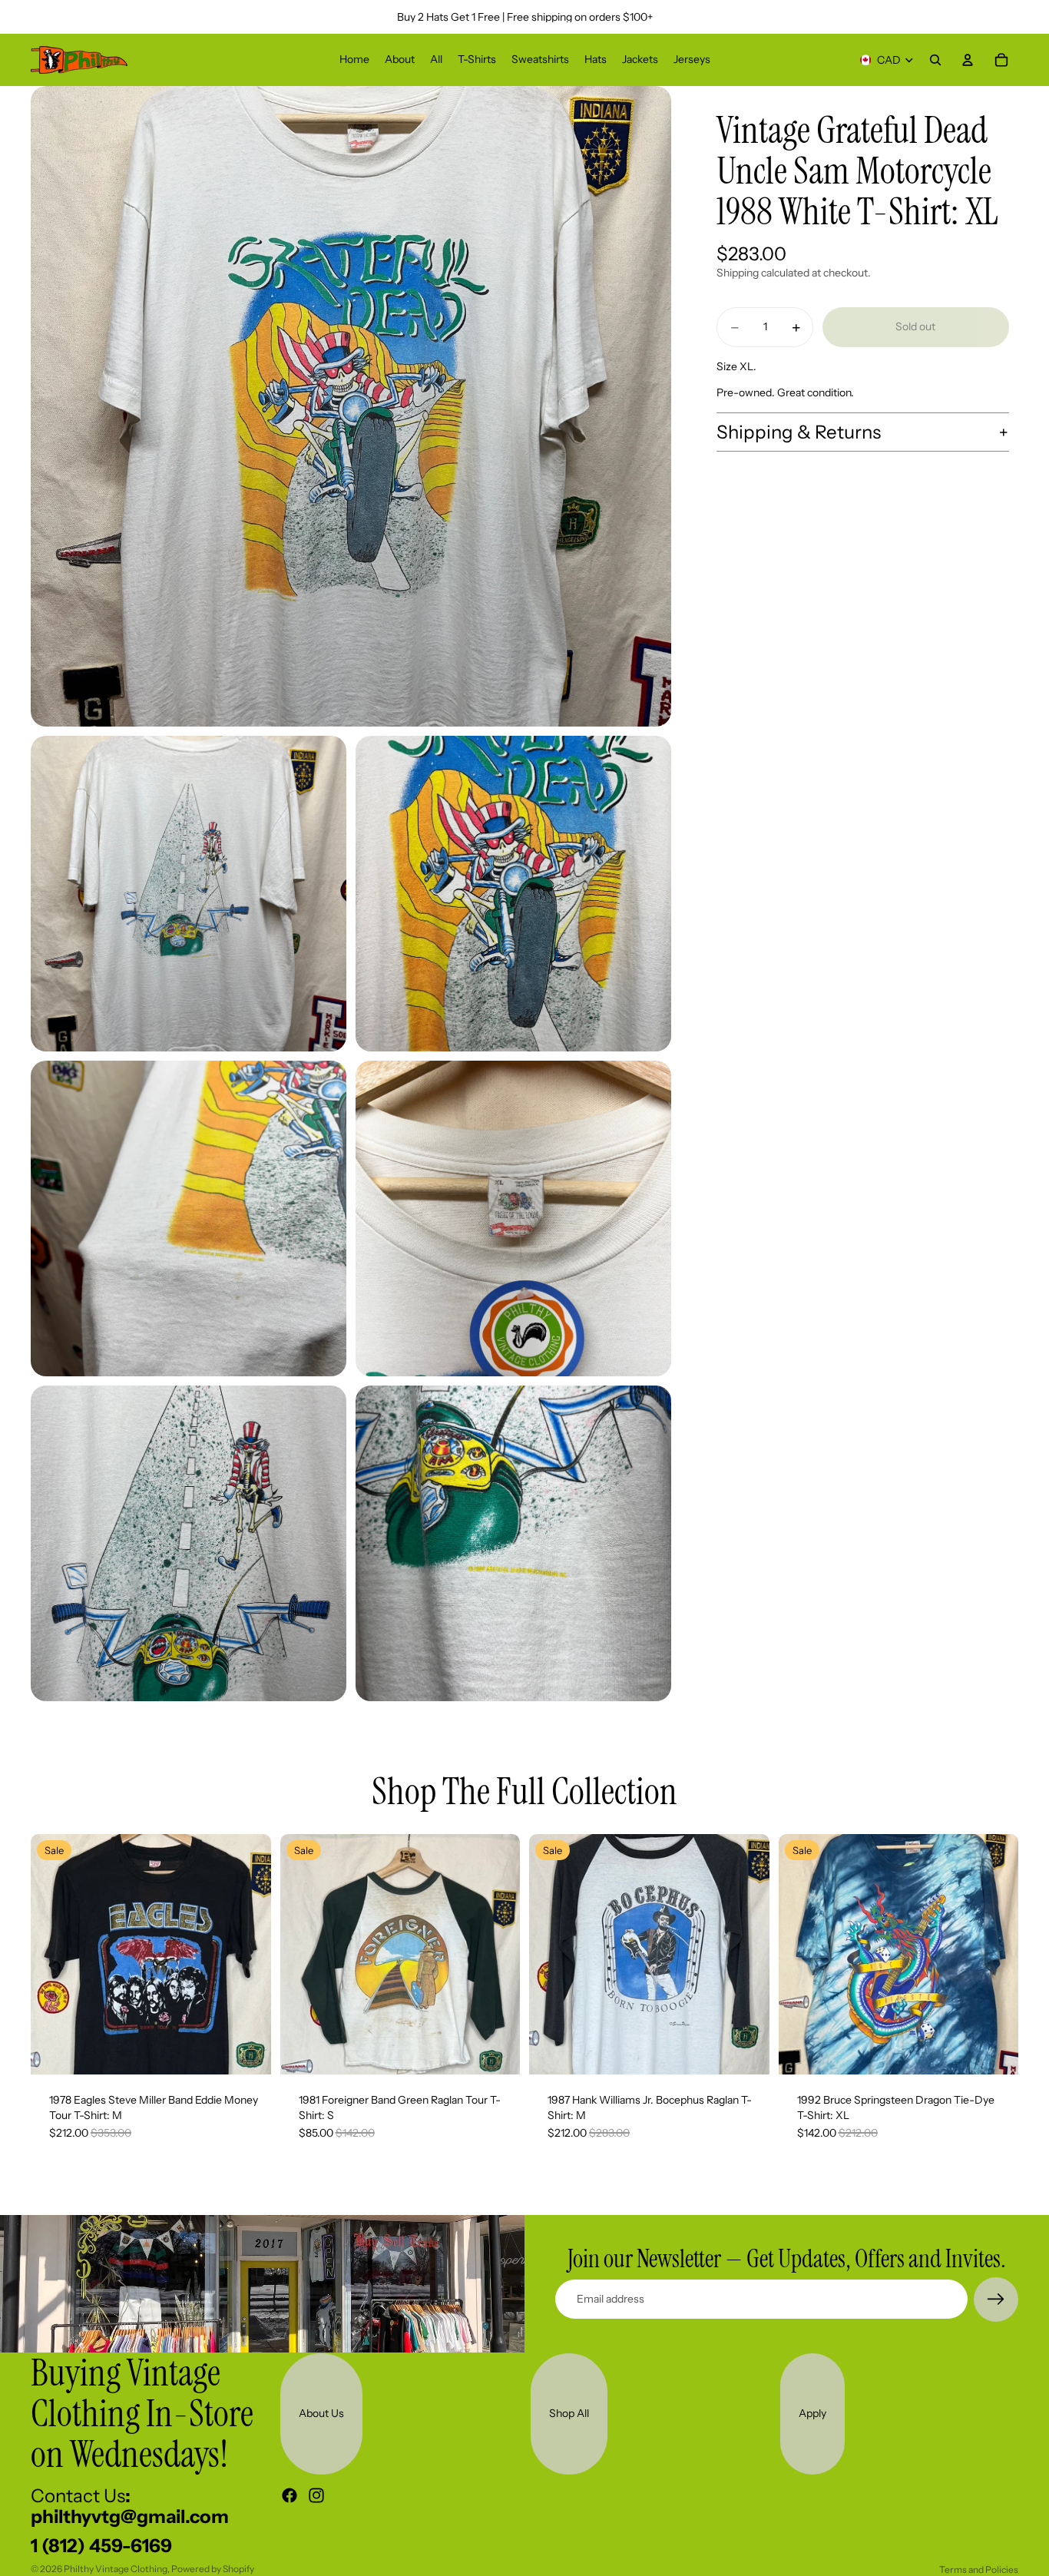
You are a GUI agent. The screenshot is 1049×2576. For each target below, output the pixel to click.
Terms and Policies (979, 2569)
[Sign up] (996, 2300)
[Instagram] (316, 2495)
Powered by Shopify (213, 2569)
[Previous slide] (54, 1955)
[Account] (968, 60)
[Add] (247, 2051)
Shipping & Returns (799, 432)
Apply (812, 2413)
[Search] (935, 60)
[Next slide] (248, 1955)
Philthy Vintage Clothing (116, 2569)
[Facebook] (290, 2495)
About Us (321, 2413)
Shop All (569, 2413)
